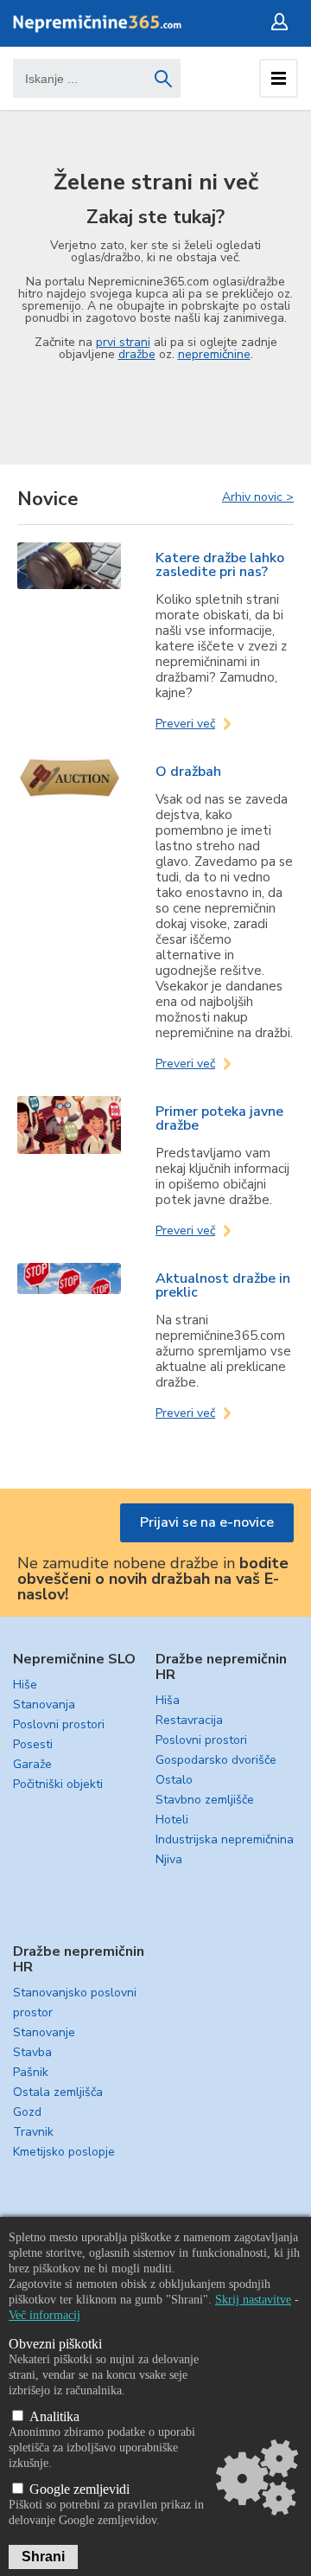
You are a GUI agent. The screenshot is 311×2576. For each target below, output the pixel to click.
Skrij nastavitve (253, 2300)
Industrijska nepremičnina (225, 1839)
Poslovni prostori (59, 1724)
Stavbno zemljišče (205, 1800)
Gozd (27, 2112)
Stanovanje (44, 2032)
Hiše (25, 1685)
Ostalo (174, 1780)
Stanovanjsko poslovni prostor (75, 2002)
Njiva (169, 1859)
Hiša (168, 1700)
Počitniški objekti (58, 1784)
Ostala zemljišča (58, 2092)
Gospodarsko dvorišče (216, 1760)
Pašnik (31, 2072)
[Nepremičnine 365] (97, 29)
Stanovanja (44, 1705)
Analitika (53, 2416)
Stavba (32, 2052)
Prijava (283, 22)
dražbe (137, 354)
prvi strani (123, 342)
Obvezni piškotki (55, 2344)
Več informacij (44, 2315)
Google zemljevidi (78, 2489)
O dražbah (188, 772)
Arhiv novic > (258, 497)
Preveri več (185, 724)
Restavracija (189, 1720)
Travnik (33, 2132)
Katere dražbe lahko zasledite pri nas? (220, 565)
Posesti (33, 1744)
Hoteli (172, 1820)
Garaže (32, 1764)
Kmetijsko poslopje (64, 2152)
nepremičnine (214, 354)
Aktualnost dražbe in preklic (223, 1285)
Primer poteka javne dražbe (219, 1118)
